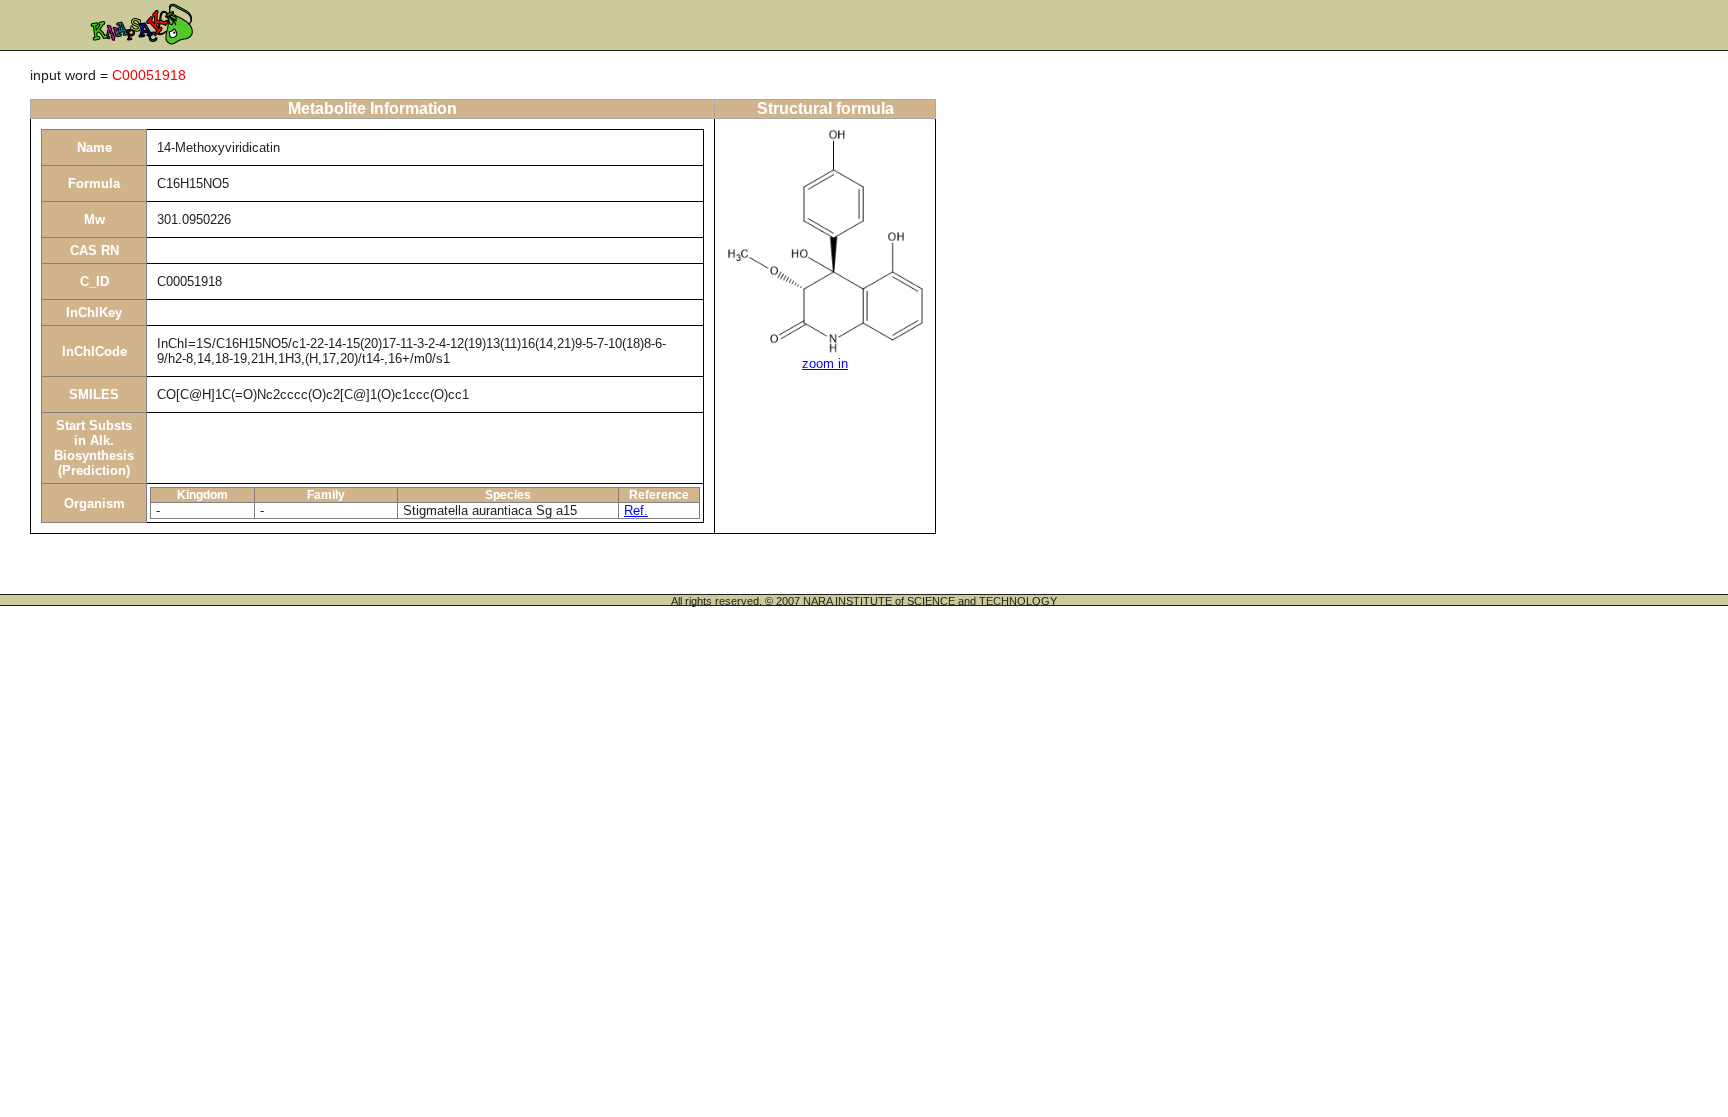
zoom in (825, 363)
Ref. (636, 510)
